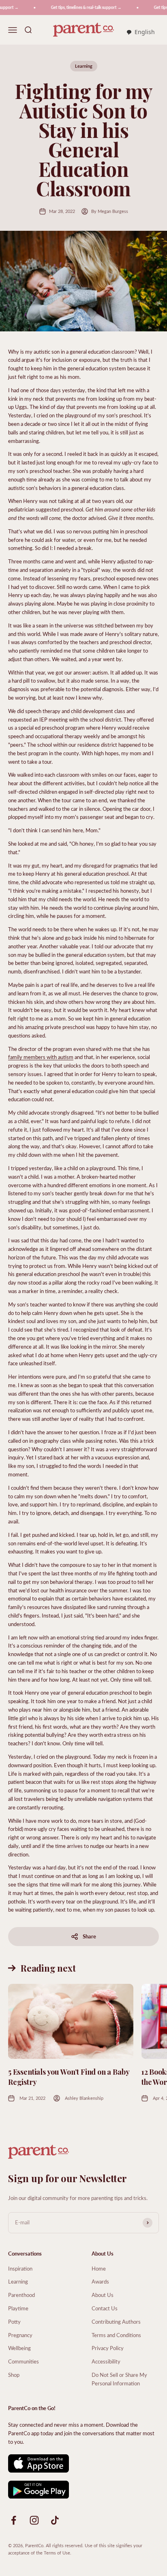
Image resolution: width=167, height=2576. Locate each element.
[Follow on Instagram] (34, 2520)
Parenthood (21, 2295)
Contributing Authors (116, 2321)
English (145, 32)
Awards (100, 2281)
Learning (84, 66)
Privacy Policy (108, 2348)
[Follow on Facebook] (14, 2520)
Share (89, 1936)
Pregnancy (20, 2335)
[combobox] (140, 32)
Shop (14, 2375)
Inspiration (20, 2268)
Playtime (18, 2308)
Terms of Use (57, 2553)
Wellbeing (19, 2348)
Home (99, 2268)
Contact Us (105, 2308)
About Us (103, 2295)
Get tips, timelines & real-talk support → (79, 7)
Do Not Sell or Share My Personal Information (119, 2379)
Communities (24, 2361)
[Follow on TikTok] (55, 2520)
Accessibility (106, 2361)
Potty (14, 2321)
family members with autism (41, 1057)
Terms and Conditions (116, 2335)
